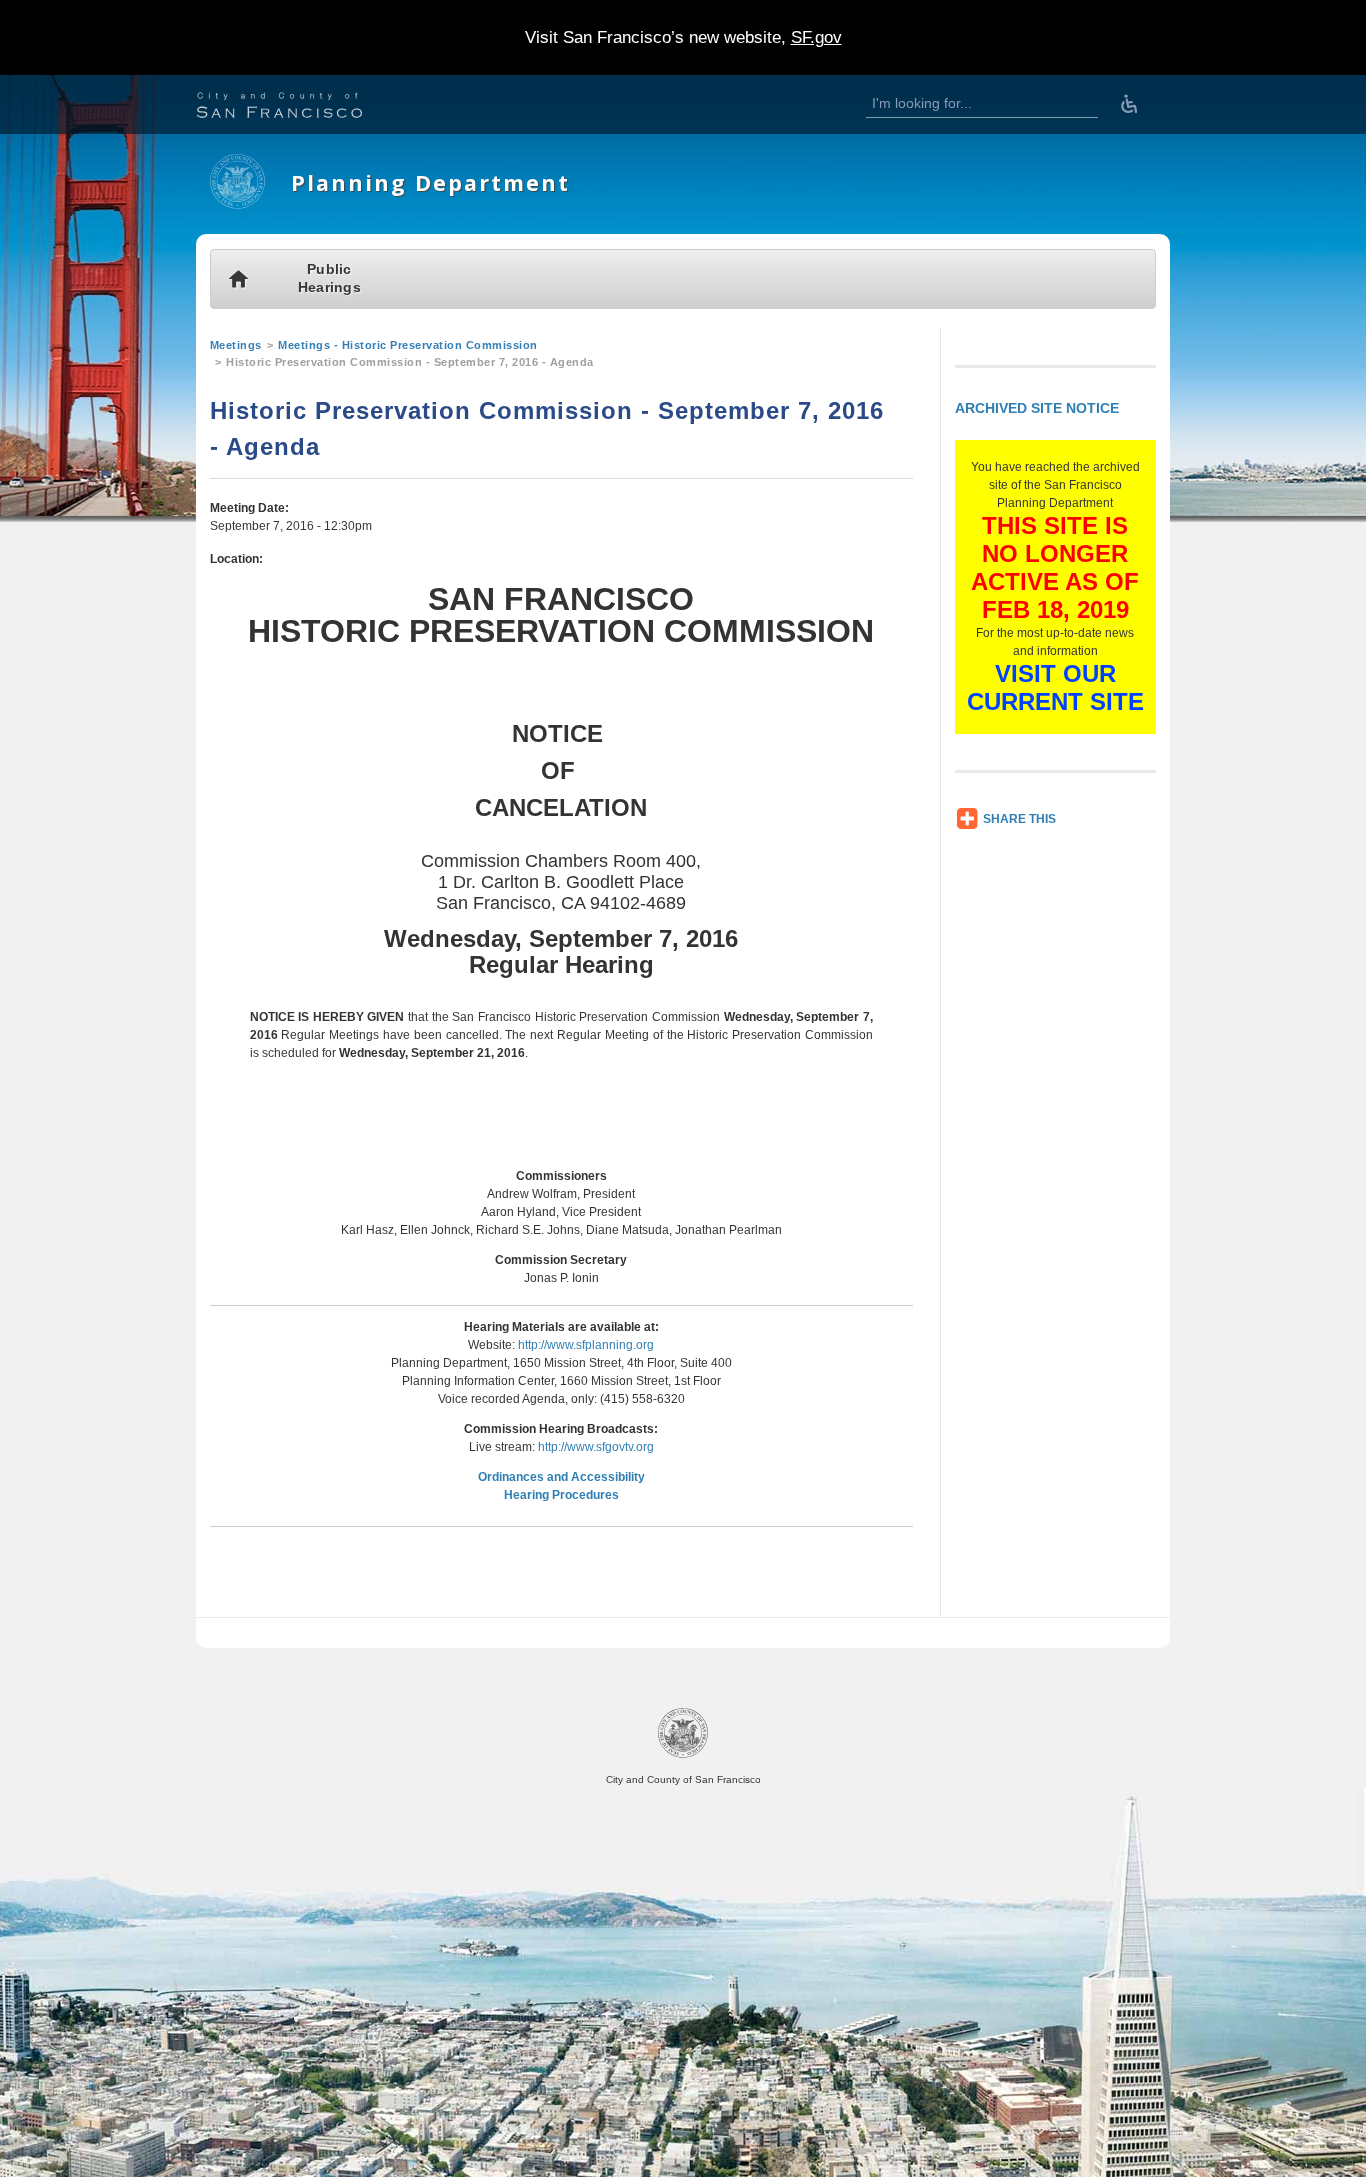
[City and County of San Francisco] (304, 107)
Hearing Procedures (561, 1495)
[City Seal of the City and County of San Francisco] (683, 1754)
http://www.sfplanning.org (586, 1345)
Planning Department (430, 182)
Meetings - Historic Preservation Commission (408, 345)
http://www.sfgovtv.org (596, 1447)
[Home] (237, 205)
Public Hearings (329, 278)
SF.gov (816, 37)
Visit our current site (1055, 687)
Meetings (236, 345)
